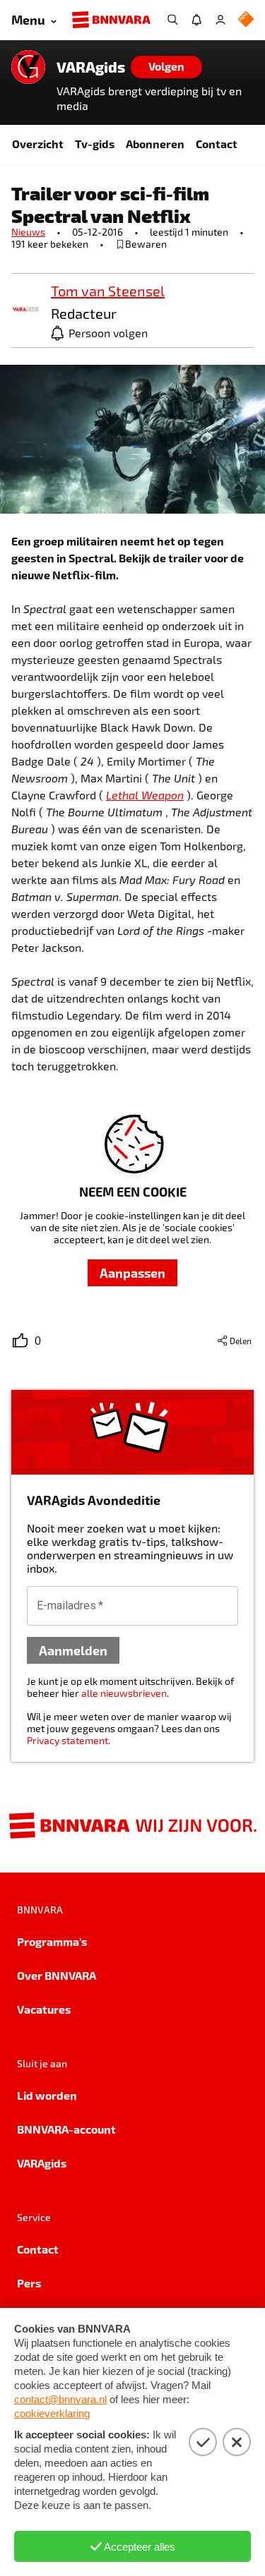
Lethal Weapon (145, 795)
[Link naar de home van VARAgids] (28, 67)
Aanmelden (73, 1650)
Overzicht (38, 144)
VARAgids (91, 67)
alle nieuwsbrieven (124, 1693)
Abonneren (155, 144)
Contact (217, 144)
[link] (25, 310)
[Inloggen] (220, 20)
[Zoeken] (172, 20)
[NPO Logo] (246, 20)
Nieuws (28, 232)
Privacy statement (67, 1740)
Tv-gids (95, 144)
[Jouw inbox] (196, 20)
